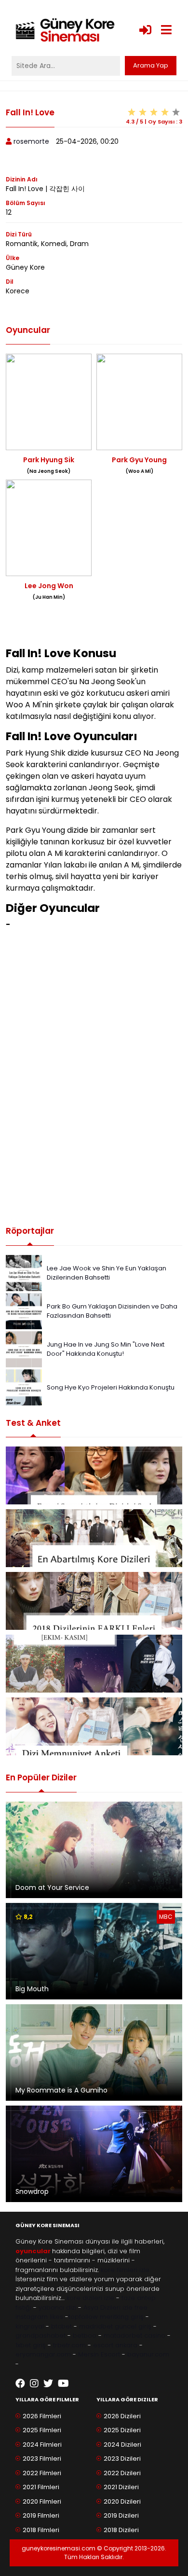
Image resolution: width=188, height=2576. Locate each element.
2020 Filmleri (42, 2501)
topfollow (83, 2317)
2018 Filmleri (41, 2530)
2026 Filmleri (42, 2416)
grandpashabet (40, 2335)
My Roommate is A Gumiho (61, 2090)
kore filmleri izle (125, 2270)
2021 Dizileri (121, 2487)
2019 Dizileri (121, 2515)
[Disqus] (94, 1078)
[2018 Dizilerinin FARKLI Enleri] (94, 1601)
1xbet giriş (31, 2345)
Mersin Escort (99, 2354)
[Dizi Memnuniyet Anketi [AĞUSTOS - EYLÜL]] (94, 1726)
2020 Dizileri (122, 2501)
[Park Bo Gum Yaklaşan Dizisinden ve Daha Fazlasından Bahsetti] (24, 1311)
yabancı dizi (57, 2307)
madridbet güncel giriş (115, 2326)
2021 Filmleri (41, 2487)
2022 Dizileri (122, 2473)
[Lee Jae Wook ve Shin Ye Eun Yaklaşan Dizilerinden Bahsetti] (24, 1273)
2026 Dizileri (122, 2416)
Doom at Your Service (52, 1887)
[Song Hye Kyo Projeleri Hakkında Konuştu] (24, 1387)
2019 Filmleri (41, 2515)
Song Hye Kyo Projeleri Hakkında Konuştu (111, 1387)
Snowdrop (32, 2191)
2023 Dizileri (122, 2459)
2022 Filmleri (42, 2473)
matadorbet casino (134, 2335)
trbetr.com (69, 2345)
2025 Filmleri (42, 2430)
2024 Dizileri (122, 2445)
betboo (85, 2335)
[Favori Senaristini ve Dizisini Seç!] (94, 1475)
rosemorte (31, 141)
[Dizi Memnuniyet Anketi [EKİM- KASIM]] (94, 1664)
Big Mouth (32, 1989)
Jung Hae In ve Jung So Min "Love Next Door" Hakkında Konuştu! (106, 1349)
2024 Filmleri (42, 2445)
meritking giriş (122, 2317)
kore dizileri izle (90, 2298)
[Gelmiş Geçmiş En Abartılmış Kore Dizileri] (94, 1538)
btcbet (61, 2326)
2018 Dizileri (121, 2530)
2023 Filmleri (42, 2459)
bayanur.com (148, 2354)
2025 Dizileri (122, 2430)
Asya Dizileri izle (108, 2307)
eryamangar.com (43, 2354)
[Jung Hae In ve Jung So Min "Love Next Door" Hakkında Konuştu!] (24, 1349)
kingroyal (30, 2326)
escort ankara (115, 2345)
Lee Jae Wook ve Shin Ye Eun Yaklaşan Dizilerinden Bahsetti (107, 1273)
